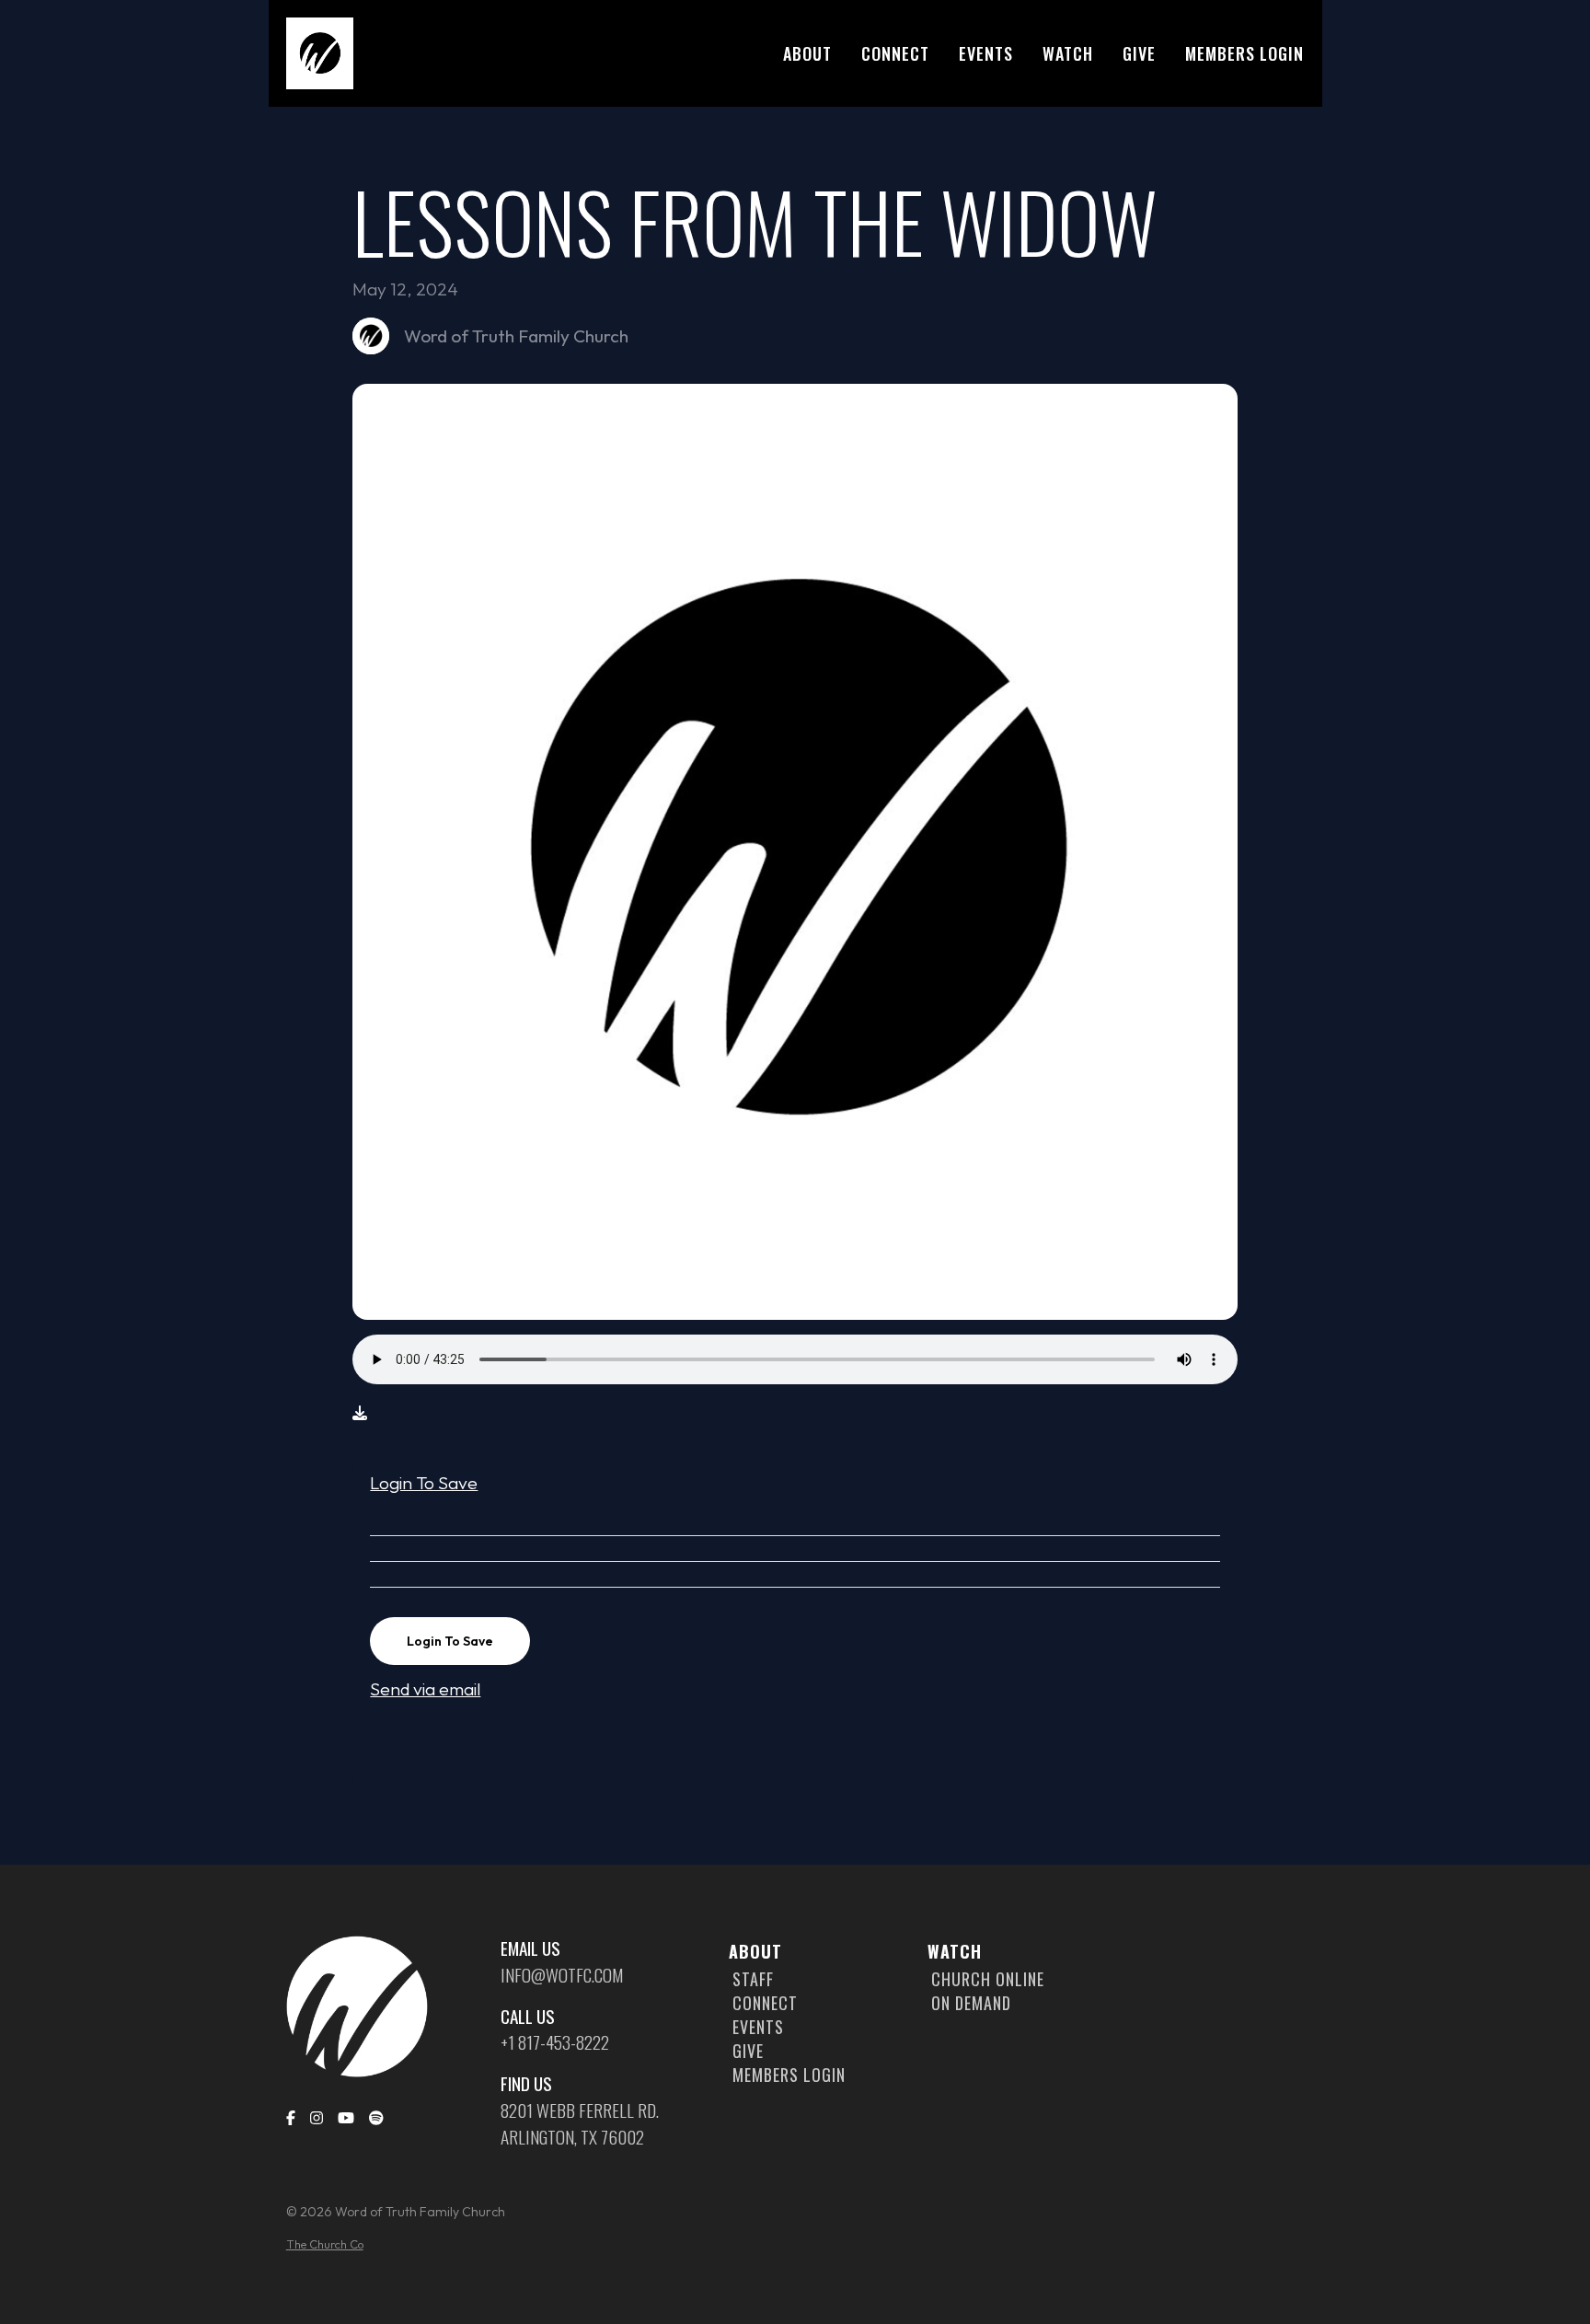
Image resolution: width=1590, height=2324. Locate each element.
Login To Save (424, 1483)
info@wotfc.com (562, 1975)
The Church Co (325, 2244)
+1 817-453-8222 (555, 2042)
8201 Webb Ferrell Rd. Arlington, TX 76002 (580, 2124)
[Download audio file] (360, 1413)
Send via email (425, 1689)
